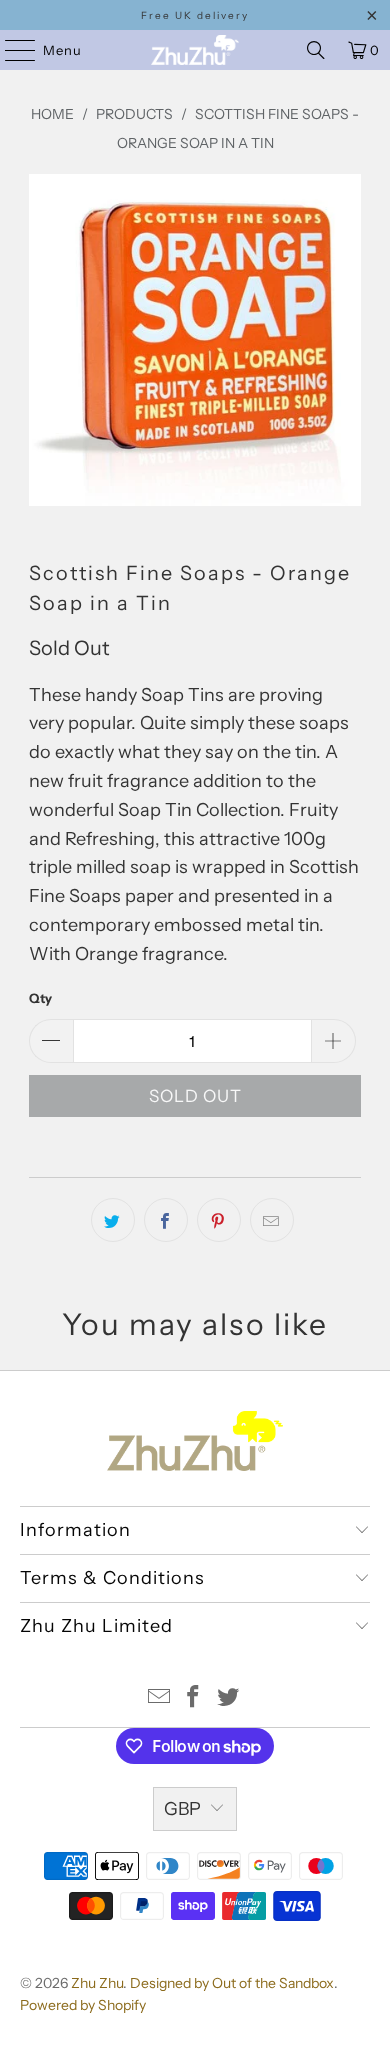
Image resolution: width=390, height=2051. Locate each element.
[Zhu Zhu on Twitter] (229, 1698)
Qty (40, 998)
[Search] (316, 50)
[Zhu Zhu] (195, 50)
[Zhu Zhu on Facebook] (194, 1698)
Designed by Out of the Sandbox (232, 1983)
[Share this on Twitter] (113, 1220)
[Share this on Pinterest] (219, 1220)
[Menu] (10, 50)
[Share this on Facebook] (166, 1220)
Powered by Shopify (83, 2005)
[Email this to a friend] (272, 1220)
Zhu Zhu (97, 1983)
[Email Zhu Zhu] (159, 1698)
